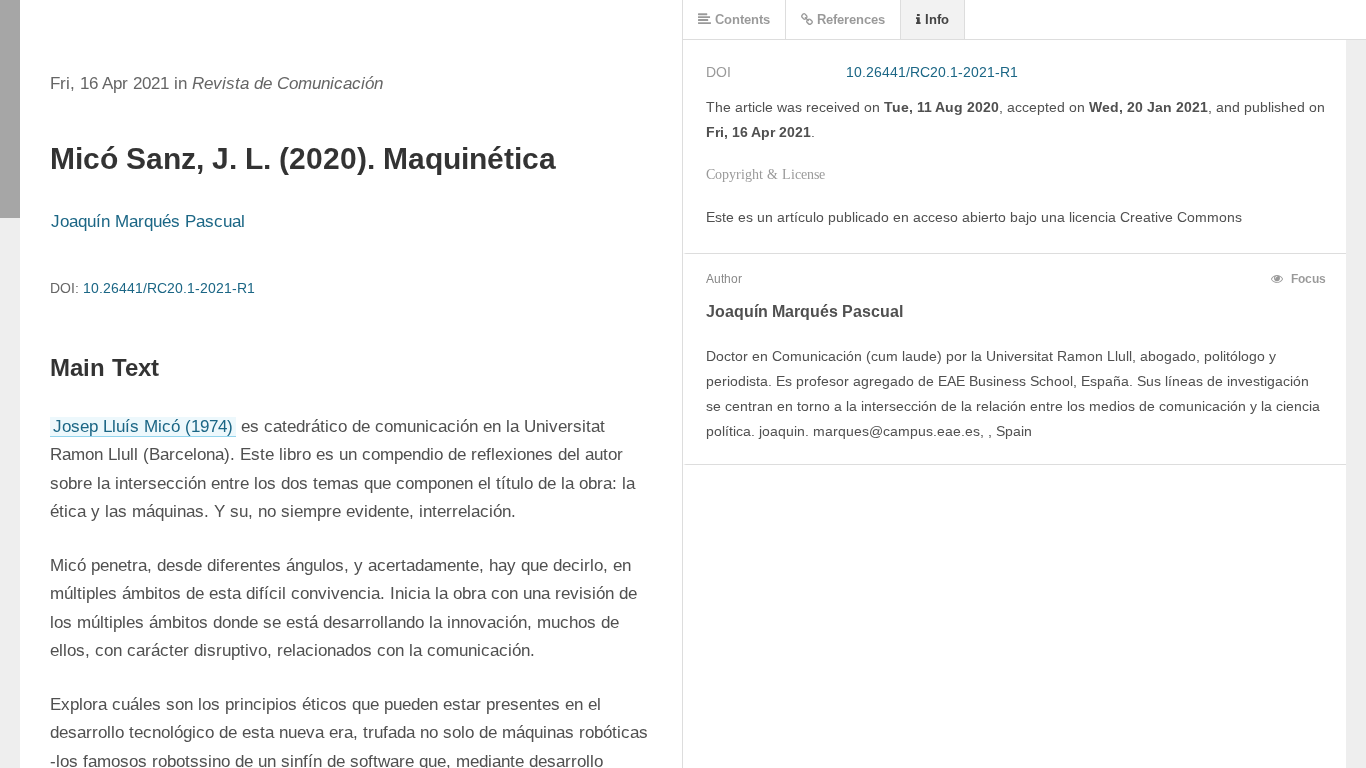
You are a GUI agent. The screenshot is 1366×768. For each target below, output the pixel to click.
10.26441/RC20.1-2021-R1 (169, 288)
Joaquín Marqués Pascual (148, 221)
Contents (740, 19)
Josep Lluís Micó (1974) (143, 426)
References (849, 19)
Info (935, 19)
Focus (1307, 279)
